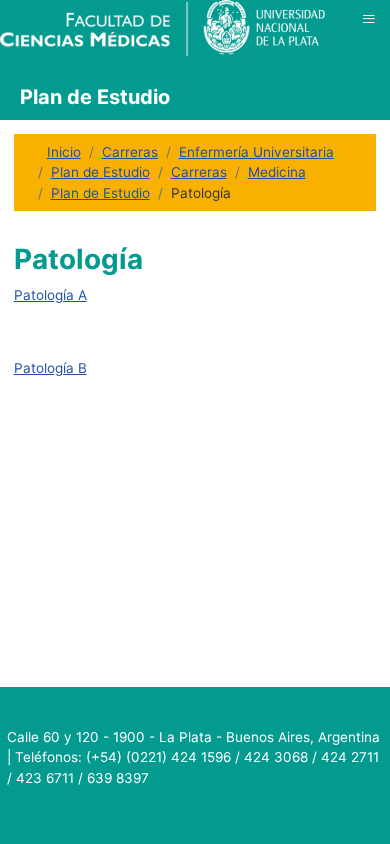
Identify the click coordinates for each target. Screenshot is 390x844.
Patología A (50, 295)
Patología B (50, 368)
